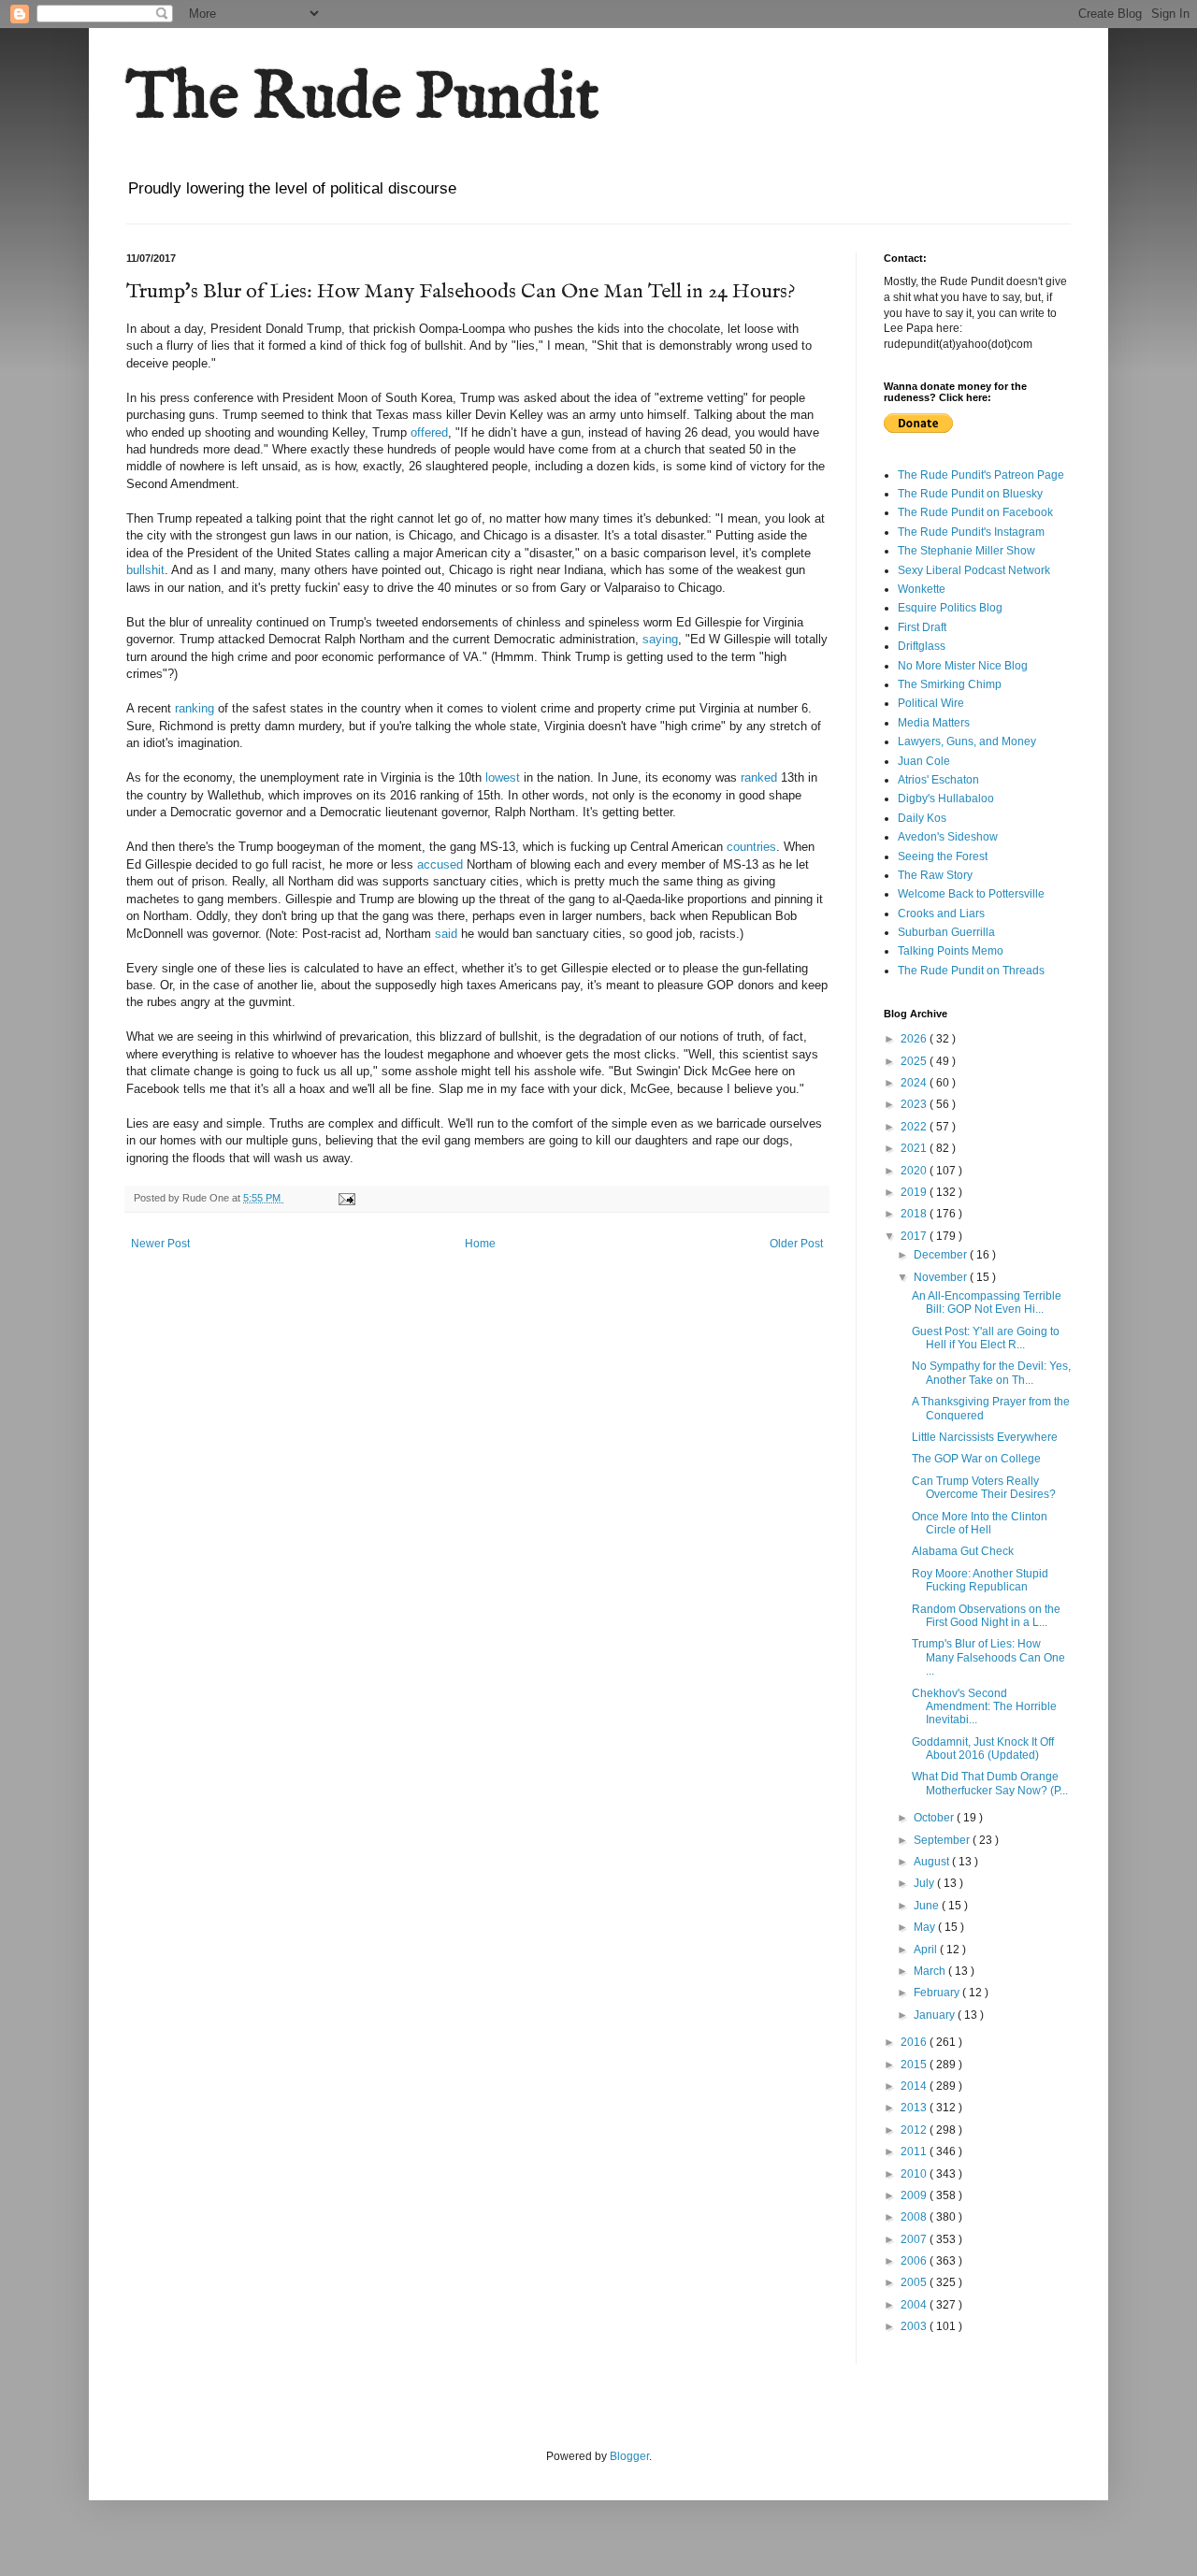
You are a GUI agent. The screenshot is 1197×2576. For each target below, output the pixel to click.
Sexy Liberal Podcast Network (974, 570)
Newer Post (160, 1244)
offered (429, 432)
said (446, 934)
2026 (915, 1039)
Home (480, 1244)
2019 (915, 1192)
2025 (915, 1061)
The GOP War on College (976, 1459)
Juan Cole (924, 761)
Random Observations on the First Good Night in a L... (986, 1616)
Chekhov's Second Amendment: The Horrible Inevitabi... (984, 1707)
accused (440, 864)
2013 (915, 2108)
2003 (915, 2326)
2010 (915, 2174)
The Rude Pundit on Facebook (975, 512)
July (925, 1883)
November (942, 1277)
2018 (915, 1214)
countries (751, 847)
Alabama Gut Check (963, 1551)
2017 (915, 1236)
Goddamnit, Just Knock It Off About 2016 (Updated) (983, 1749)
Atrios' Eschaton (938, 780)
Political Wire (931, 703)
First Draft (922, 627)
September (943, 1840)
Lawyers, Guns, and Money (967, 741)
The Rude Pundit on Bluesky (970, 494)
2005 (915, 2282)
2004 (915, 2305)
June (928, 1906)
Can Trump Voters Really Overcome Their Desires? (984, 1488)
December (942, 1255)
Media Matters (934, 723)
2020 (915, 1171)
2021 (915, 1148)
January (936, 2015)
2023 (915, 1104)
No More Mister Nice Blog (963, 666)
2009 (915, 2195)
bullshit (145, 570)
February (938, 1993)
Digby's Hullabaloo (946, 799)
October (935, 1818)
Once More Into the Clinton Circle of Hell (980, 1523)
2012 (915, 2130)
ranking (195, 708)
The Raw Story (935, 875)
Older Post (796, 1244)
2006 (915, 2261)
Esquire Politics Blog (950, 608)
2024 (915, 1083)
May (926, 1927)
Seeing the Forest (943, 856)
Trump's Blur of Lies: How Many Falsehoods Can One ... (988, 1657)
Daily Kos (922, 818)
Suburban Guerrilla (946, 932)
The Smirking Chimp (950, 684)
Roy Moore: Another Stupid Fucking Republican (980, 1580)
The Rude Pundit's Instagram (971, 532)
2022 (915, 1127)
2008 (915, 2217)
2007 (915, 2239)
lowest (503, 777)
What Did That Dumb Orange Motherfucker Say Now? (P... (990, 1783)
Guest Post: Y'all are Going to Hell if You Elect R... (986, 1338)
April (927, 1950)
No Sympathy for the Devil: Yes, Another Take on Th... (991, 1373)
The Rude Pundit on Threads (971, 971)
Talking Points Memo (951, 951)
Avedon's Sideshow (948, 837)
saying (660, 639)
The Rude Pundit (363, 99)
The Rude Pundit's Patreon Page (981, 475)
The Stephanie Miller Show (966, 551)
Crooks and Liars (941, 914)
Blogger (629, 2456)
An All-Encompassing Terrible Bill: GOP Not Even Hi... (987, 1302)
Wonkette (922, 589)
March (931, 1971)
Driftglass (922, 646)
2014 (915, 2086)
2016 (915, 2042)
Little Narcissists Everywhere (985, 1437)
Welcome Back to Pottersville (971, 894)
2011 (915, 2151)
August (933, 1862)
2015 (915, 2065)
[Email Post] (346, 1198)
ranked (759, 777)
